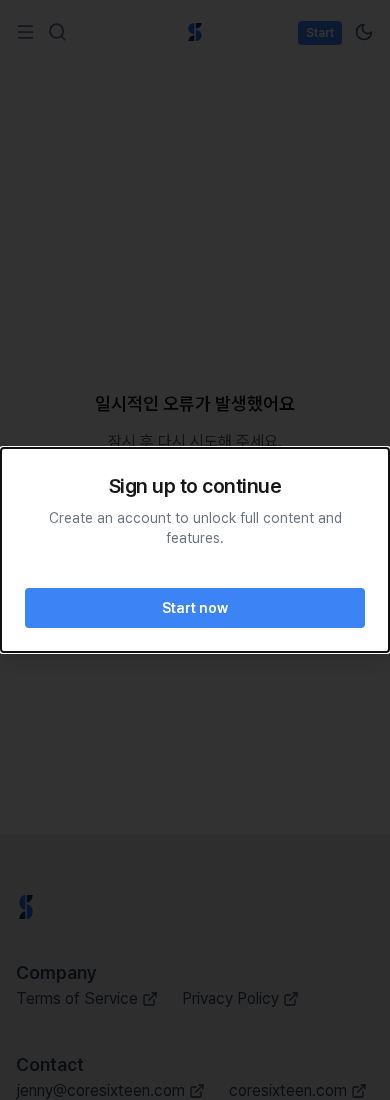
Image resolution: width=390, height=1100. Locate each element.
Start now (195, 608)
